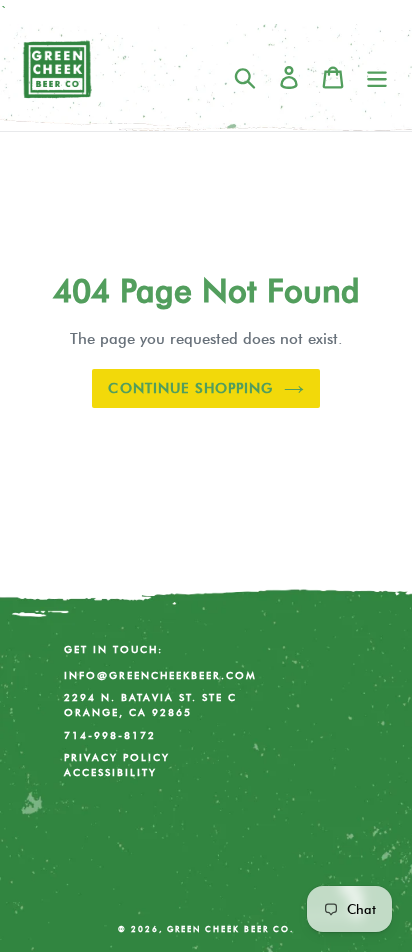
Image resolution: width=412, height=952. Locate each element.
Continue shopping (190, 388)
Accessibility (110, 772)
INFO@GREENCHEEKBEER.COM (160, 675)
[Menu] (377, 77)
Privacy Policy (117, 757)
